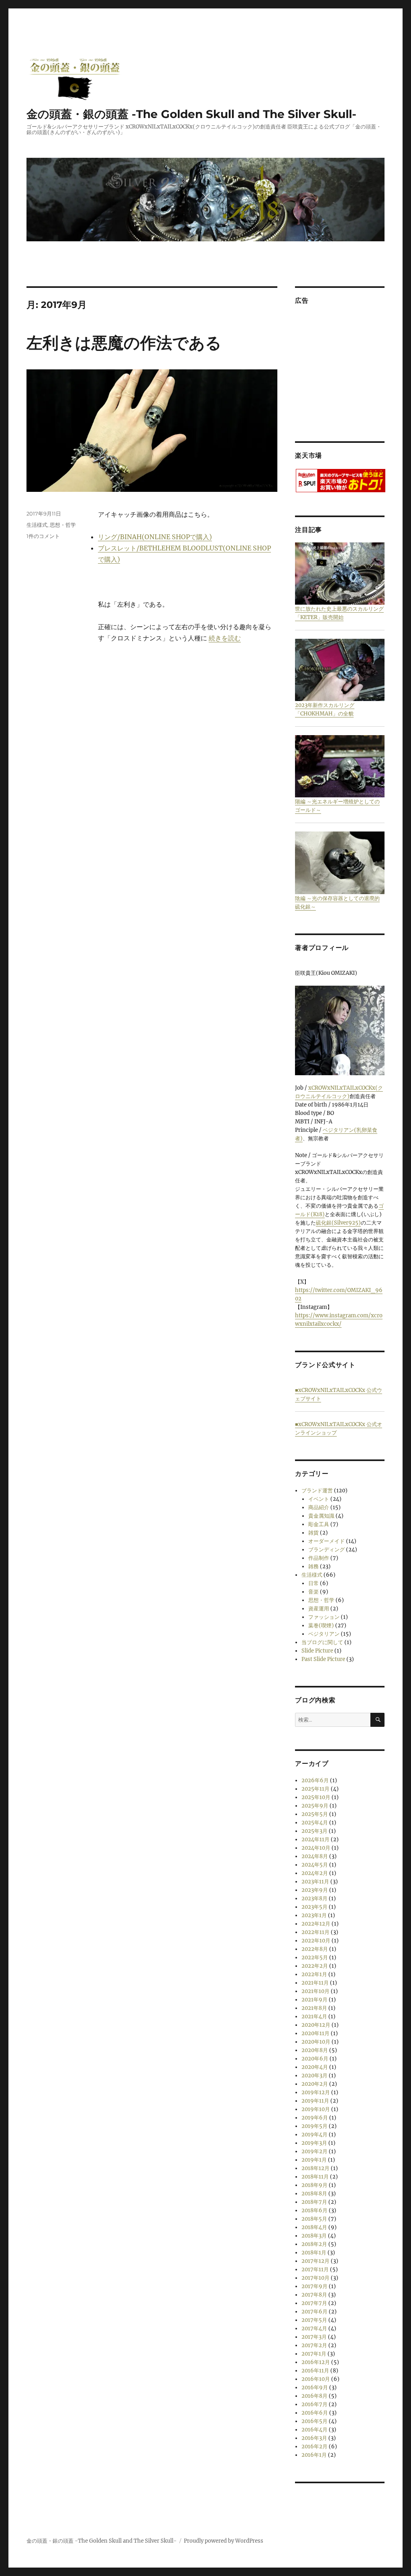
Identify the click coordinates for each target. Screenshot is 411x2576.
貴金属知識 (321, 1516)
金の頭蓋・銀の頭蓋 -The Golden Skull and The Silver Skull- (191, 114)
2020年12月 (316, 2025)
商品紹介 (319, 1507)
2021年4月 (314, 2017)
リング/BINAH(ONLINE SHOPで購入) (155, 537)
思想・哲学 (63, 525)
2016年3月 (314, 2438)
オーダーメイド (327, 1541)
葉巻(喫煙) (321, 1625)
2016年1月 (314, 2455)
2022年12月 (316, 1924)
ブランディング (327, 1550)
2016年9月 (315, 2387)
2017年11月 (315, 2269)
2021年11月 (315, 1983)
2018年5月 (314, 2219)
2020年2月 (315, 2084)
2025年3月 (314, 1831)
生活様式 (37, 525)
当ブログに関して (322, 1642)
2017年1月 (314, 2354)
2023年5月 (314, 1907)
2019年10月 (316, 2109)
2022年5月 (315, 1957)
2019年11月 (315, 2101)
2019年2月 (314, 2151)
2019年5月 (314, 2126)
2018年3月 (314, 2236)
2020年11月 (315, 2033)
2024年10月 (316, 1848)
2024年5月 (315, 1865)
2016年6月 (315, 2413)
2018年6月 (314, 2210)
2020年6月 (315, 2059)
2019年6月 (315, 2118)
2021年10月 (315, 1991)
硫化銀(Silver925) (338, 1223)
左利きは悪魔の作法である (124, 343)
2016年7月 (314, 2404)
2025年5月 (315, 1814)
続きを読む (225, 638)
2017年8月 (314, 2295)
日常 (313, 1583)
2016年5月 (314, 2421)
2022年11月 (315, 1932)
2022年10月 (316, 1941)
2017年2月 (314, 2345)
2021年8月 (314, 2008)
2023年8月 (314, 1898)
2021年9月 (314, 2000)
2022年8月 (315, 1949)
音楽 (313, 1592)
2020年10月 (316, 2042)
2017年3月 (314, 2337)
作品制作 (319, 1558)
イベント (319, 1499)
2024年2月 (315, 1873)
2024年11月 (315, 1839)
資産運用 (319, 1609)
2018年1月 (314, 2253)
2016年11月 (315, 2371)
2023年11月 (315, 1882)
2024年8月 (315, 1856)
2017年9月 (314, 2286)
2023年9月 (315, 1890)
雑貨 (313, 1533)
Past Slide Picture (323, 1659)
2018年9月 (314, 2185)
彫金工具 (319, 1524)
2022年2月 (315, 1966)
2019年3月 (314, 2143)
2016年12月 (316, 2362)
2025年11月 (315, 1789)
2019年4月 (314, 2135)
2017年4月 (314, 2328)
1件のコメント (43, 536)
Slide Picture (317, 1651)
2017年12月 (315, 2261)
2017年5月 (314, 2320)
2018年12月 (315, 2168)
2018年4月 (314, 2227)
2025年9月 (315, 1806)
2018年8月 (314, 2194)
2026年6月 (315, 1780)
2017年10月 (315, 2278)
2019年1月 (314, 2160)
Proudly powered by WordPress (224, 2541)
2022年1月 (314, 1974)
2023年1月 (314, 1915)
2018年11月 (315, 2177)
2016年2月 (314, 2447)
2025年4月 (315, 1823)
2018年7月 (314, 2202)
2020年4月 (315, 2067)
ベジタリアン (324, 1634)
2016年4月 (314, 2430)
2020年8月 (315, 2050)
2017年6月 (314, 2312)
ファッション (324, 1617)
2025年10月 (316, 1797)
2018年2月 (314, 2244)
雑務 (313, 1566)
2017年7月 (314, 2303)
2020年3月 (314, 2076)
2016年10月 (316, 2379)
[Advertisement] (341, 371)
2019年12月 (316, 2092)
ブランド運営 (317, 1491)
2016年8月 (314, 2396)
